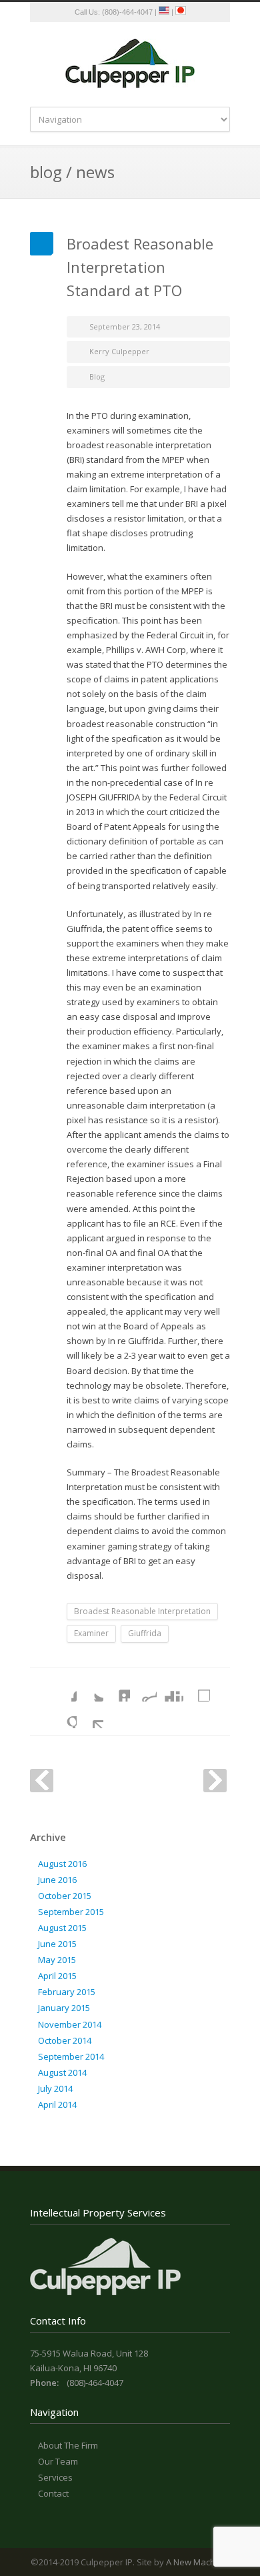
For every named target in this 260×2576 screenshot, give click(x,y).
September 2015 (71, 1912)
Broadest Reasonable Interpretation (142, 1611)
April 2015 (57, 1976)
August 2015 (62, 1928)
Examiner (91, 1633)
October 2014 (65, 2040)
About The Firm (68, 2445)
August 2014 (62, 2072)
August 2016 (62, 1864)
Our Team (58, 2461)
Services (55, 2477)
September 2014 (71, 2056)
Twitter (90, 1688)
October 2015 (65, 1896)
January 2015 (64, 2008)
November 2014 (70, 2024)
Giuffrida (145, 1633)
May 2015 (57, 1960)
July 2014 (55, 2088)
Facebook (63, 1688)
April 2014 (57, 2104)
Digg (170, 1688)
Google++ (63, 1715)
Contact (53, 2493)
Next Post (215, 1781)
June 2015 (57, 1944)
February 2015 (67, 1992)
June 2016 (57, 1880)
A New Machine (197, 2562)
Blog (97, 377)
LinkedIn (117, 1688)
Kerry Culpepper (119, 351)
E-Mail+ (90, 1715)
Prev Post (42, 1781)
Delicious (197, 1688)
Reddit (143, 1688)
